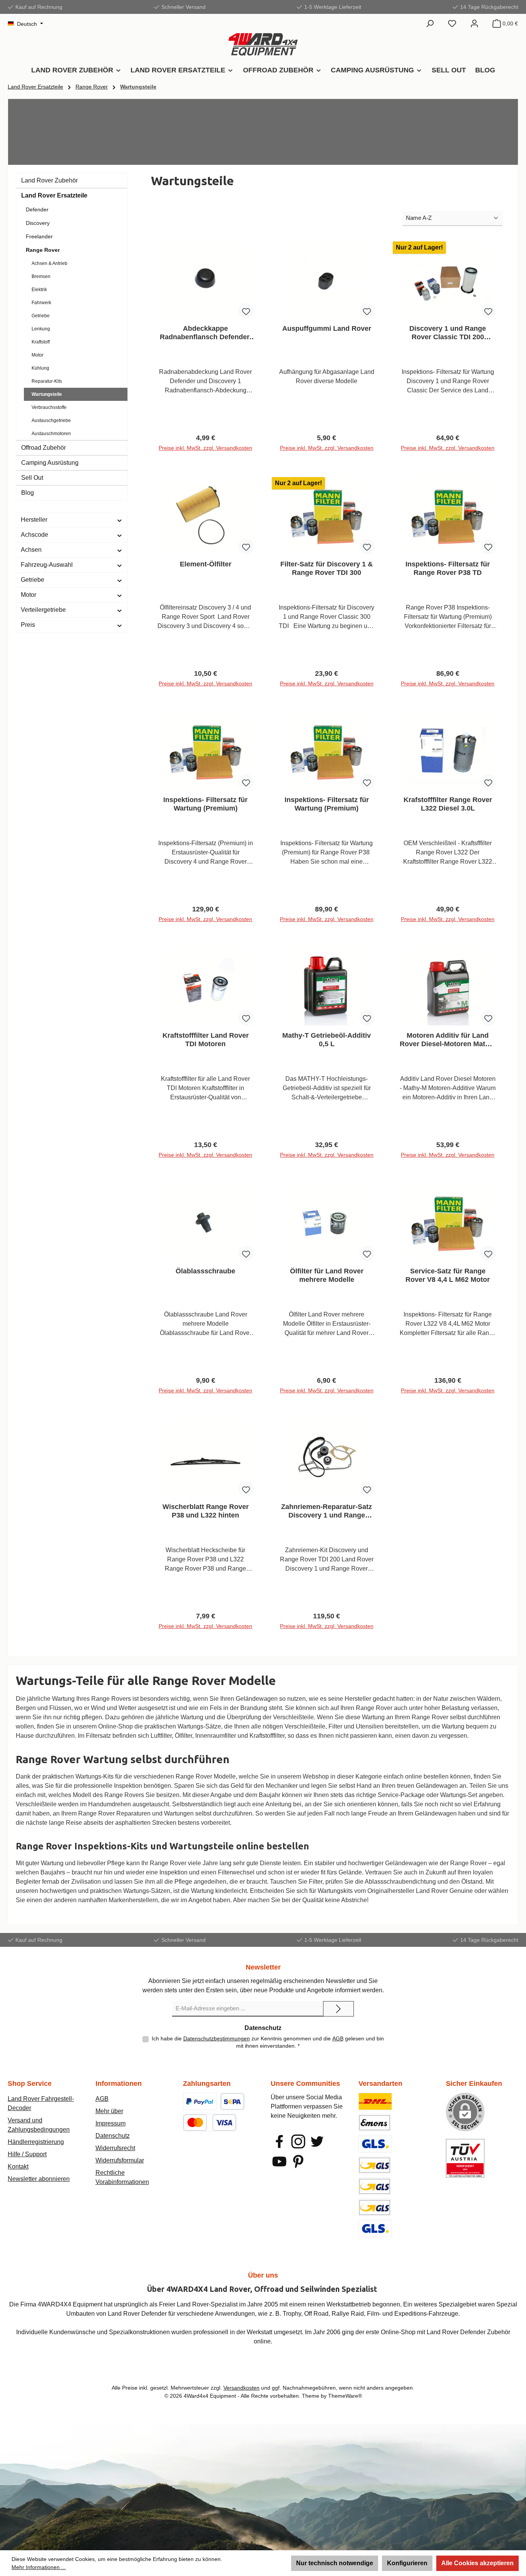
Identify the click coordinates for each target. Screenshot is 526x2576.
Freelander (39, 236)
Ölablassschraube (205, 1271)
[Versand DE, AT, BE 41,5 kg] (375, 2207)
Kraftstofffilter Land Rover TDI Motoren (206, 1040)
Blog (28, 493)
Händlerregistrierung (36, 2142)
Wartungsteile (47, 394)
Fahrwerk (41, 303)
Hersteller (34, 520)
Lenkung (41, 329)
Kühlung (40, 368)
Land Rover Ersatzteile (54, 195)
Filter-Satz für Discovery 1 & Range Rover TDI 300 (327, 568)
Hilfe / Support (27, 2154)
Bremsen (41, 276)
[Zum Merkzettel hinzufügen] (246, 311)
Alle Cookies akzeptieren (477, 2563)
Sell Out (32, 478)
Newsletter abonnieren (39, 2179)
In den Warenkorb (206, 451)
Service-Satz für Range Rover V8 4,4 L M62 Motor (448, 1275)
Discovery (38, 223)
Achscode (34, 535)
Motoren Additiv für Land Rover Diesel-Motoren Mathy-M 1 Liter (448, 1040)
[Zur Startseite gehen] (263, 44)
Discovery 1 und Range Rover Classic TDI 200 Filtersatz (448, 333)
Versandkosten (241, 2388)
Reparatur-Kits (47, 381)
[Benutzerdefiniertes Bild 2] (232, 2101)
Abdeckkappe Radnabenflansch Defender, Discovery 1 (205, 333)
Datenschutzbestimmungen (217, 2038)
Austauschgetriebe (51, 420)
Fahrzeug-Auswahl (47, 565)
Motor (38, 355)
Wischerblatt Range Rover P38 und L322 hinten (206, 1511)
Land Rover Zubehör (49, 180)
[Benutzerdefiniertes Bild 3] (209, 2123)
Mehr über (109, 2111)
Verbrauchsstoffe (49, 407)
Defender (37, 209)
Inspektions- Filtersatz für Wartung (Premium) (205, 804)
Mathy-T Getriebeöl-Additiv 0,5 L (327, 1040)
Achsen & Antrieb (49, 263)
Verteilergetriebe (43, 610)
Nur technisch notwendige (335, 2563)
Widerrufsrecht (115, 2148)
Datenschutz (113, 2136)
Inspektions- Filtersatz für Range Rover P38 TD (448, 568)
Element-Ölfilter (206, 564)
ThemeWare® (345, 2396)
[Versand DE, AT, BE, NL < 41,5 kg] (375, 2165)
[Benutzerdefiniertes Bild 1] (200, 2101)
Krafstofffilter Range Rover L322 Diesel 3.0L (448, 804)
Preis (28, 625)
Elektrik (39, 290)
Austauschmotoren (51, 434)
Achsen (31, 550)
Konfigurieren (407, 2563)
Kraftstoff (41, 342)
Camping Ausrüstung (50, 463)
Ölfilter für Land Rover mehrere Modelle (327, 1275)
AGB (338, 2038)
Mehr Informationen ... (39, 2567)
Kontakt (18, 2166)
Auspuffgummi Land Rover (327, 328)
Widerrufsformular (120, 2160)
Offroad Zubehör (44, 448)
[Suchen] (430, 23)
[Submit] (338, 2009)
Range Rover (43, 250)
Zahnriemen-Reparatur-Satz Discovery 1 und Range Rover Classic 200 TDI (327, 1511)
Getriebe (41, 316)
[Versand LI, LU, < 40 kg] (375, 2186)
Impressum (111, 2123)
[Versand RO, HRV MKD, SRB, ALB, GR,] (375, 2228)
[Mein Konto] (474, 23)
